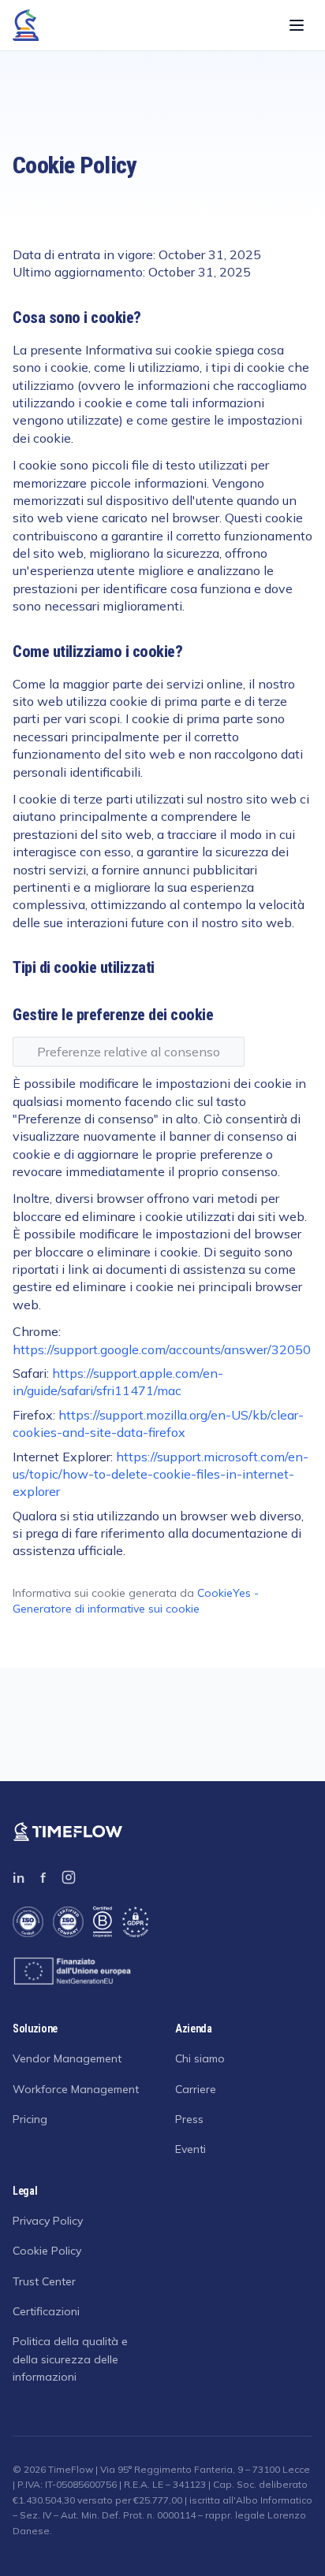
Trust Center (44, 2281)
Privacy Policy (48, 2221)
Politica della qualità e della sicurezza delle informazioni (70, 2359)
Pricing (30, 2119)
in (19, 1878)
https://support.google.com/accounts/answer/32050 (162, 1349)
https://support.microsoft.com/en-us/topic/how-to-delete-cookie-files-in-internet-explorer (161, 1474)
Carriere (196, 2089)
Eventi (191, 2149)
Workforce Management (76, 2089)
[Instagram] (69, 1877)
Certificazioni (46, 2311)
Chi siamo (200, 2058)
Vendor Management (67, 2058)
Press (189, 2119)
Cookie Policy (47, 2251)
